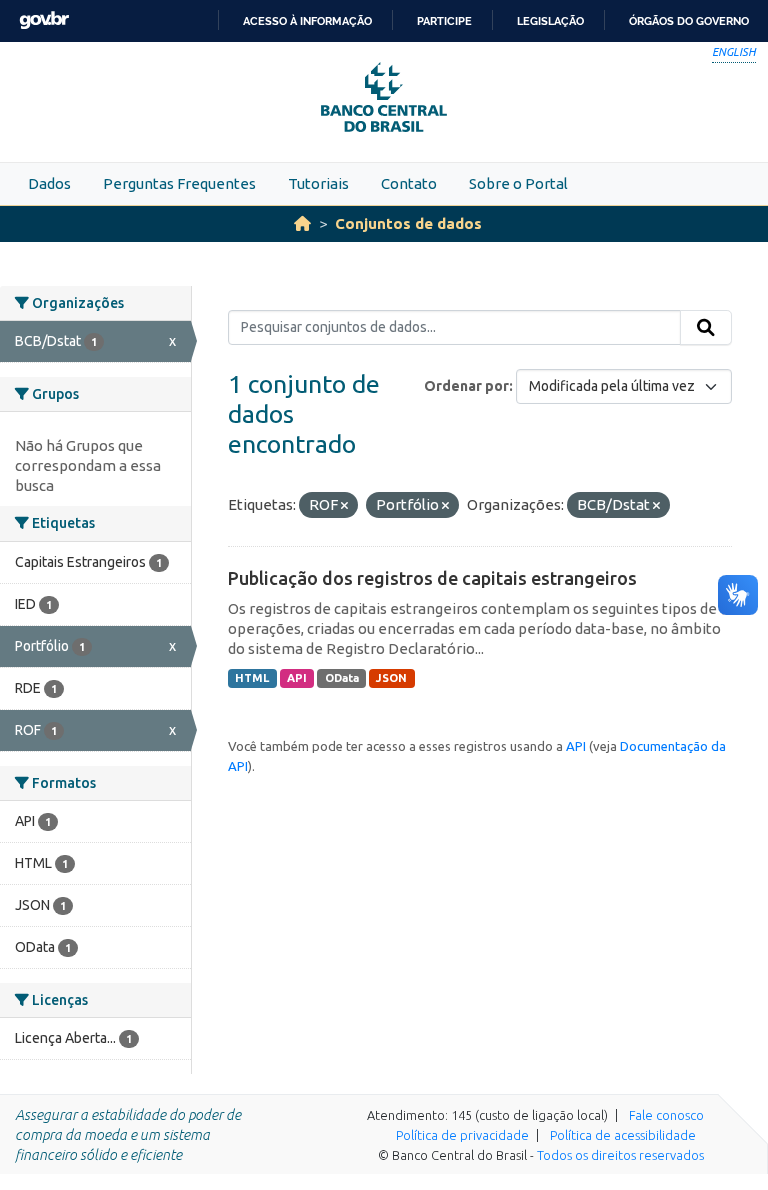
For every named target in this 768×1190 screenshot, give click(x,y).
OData (342, 678)
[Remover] (344, 506)
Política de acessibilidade (623, 1135)
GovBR (44, 20)
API (297, 678)
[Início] (302, 223)
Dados (49, 183)
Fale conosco (666, 1115)
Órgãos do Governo (689, 21)
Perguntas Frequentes (179, 183)
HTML (252, 678)
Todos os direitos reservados (620, 1155)
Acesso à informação (307, 21)
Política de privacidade (462, 1135)
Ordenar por (466, 386)
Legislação (550, 21)
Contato (409, 183)
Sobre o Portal (518, 183)
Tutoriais (318, 183)
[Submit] (706, 328)
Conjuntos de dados (408, 223)
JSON (391, 678)
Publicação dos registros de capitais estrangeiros (432, 578)
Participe (444, 21)
